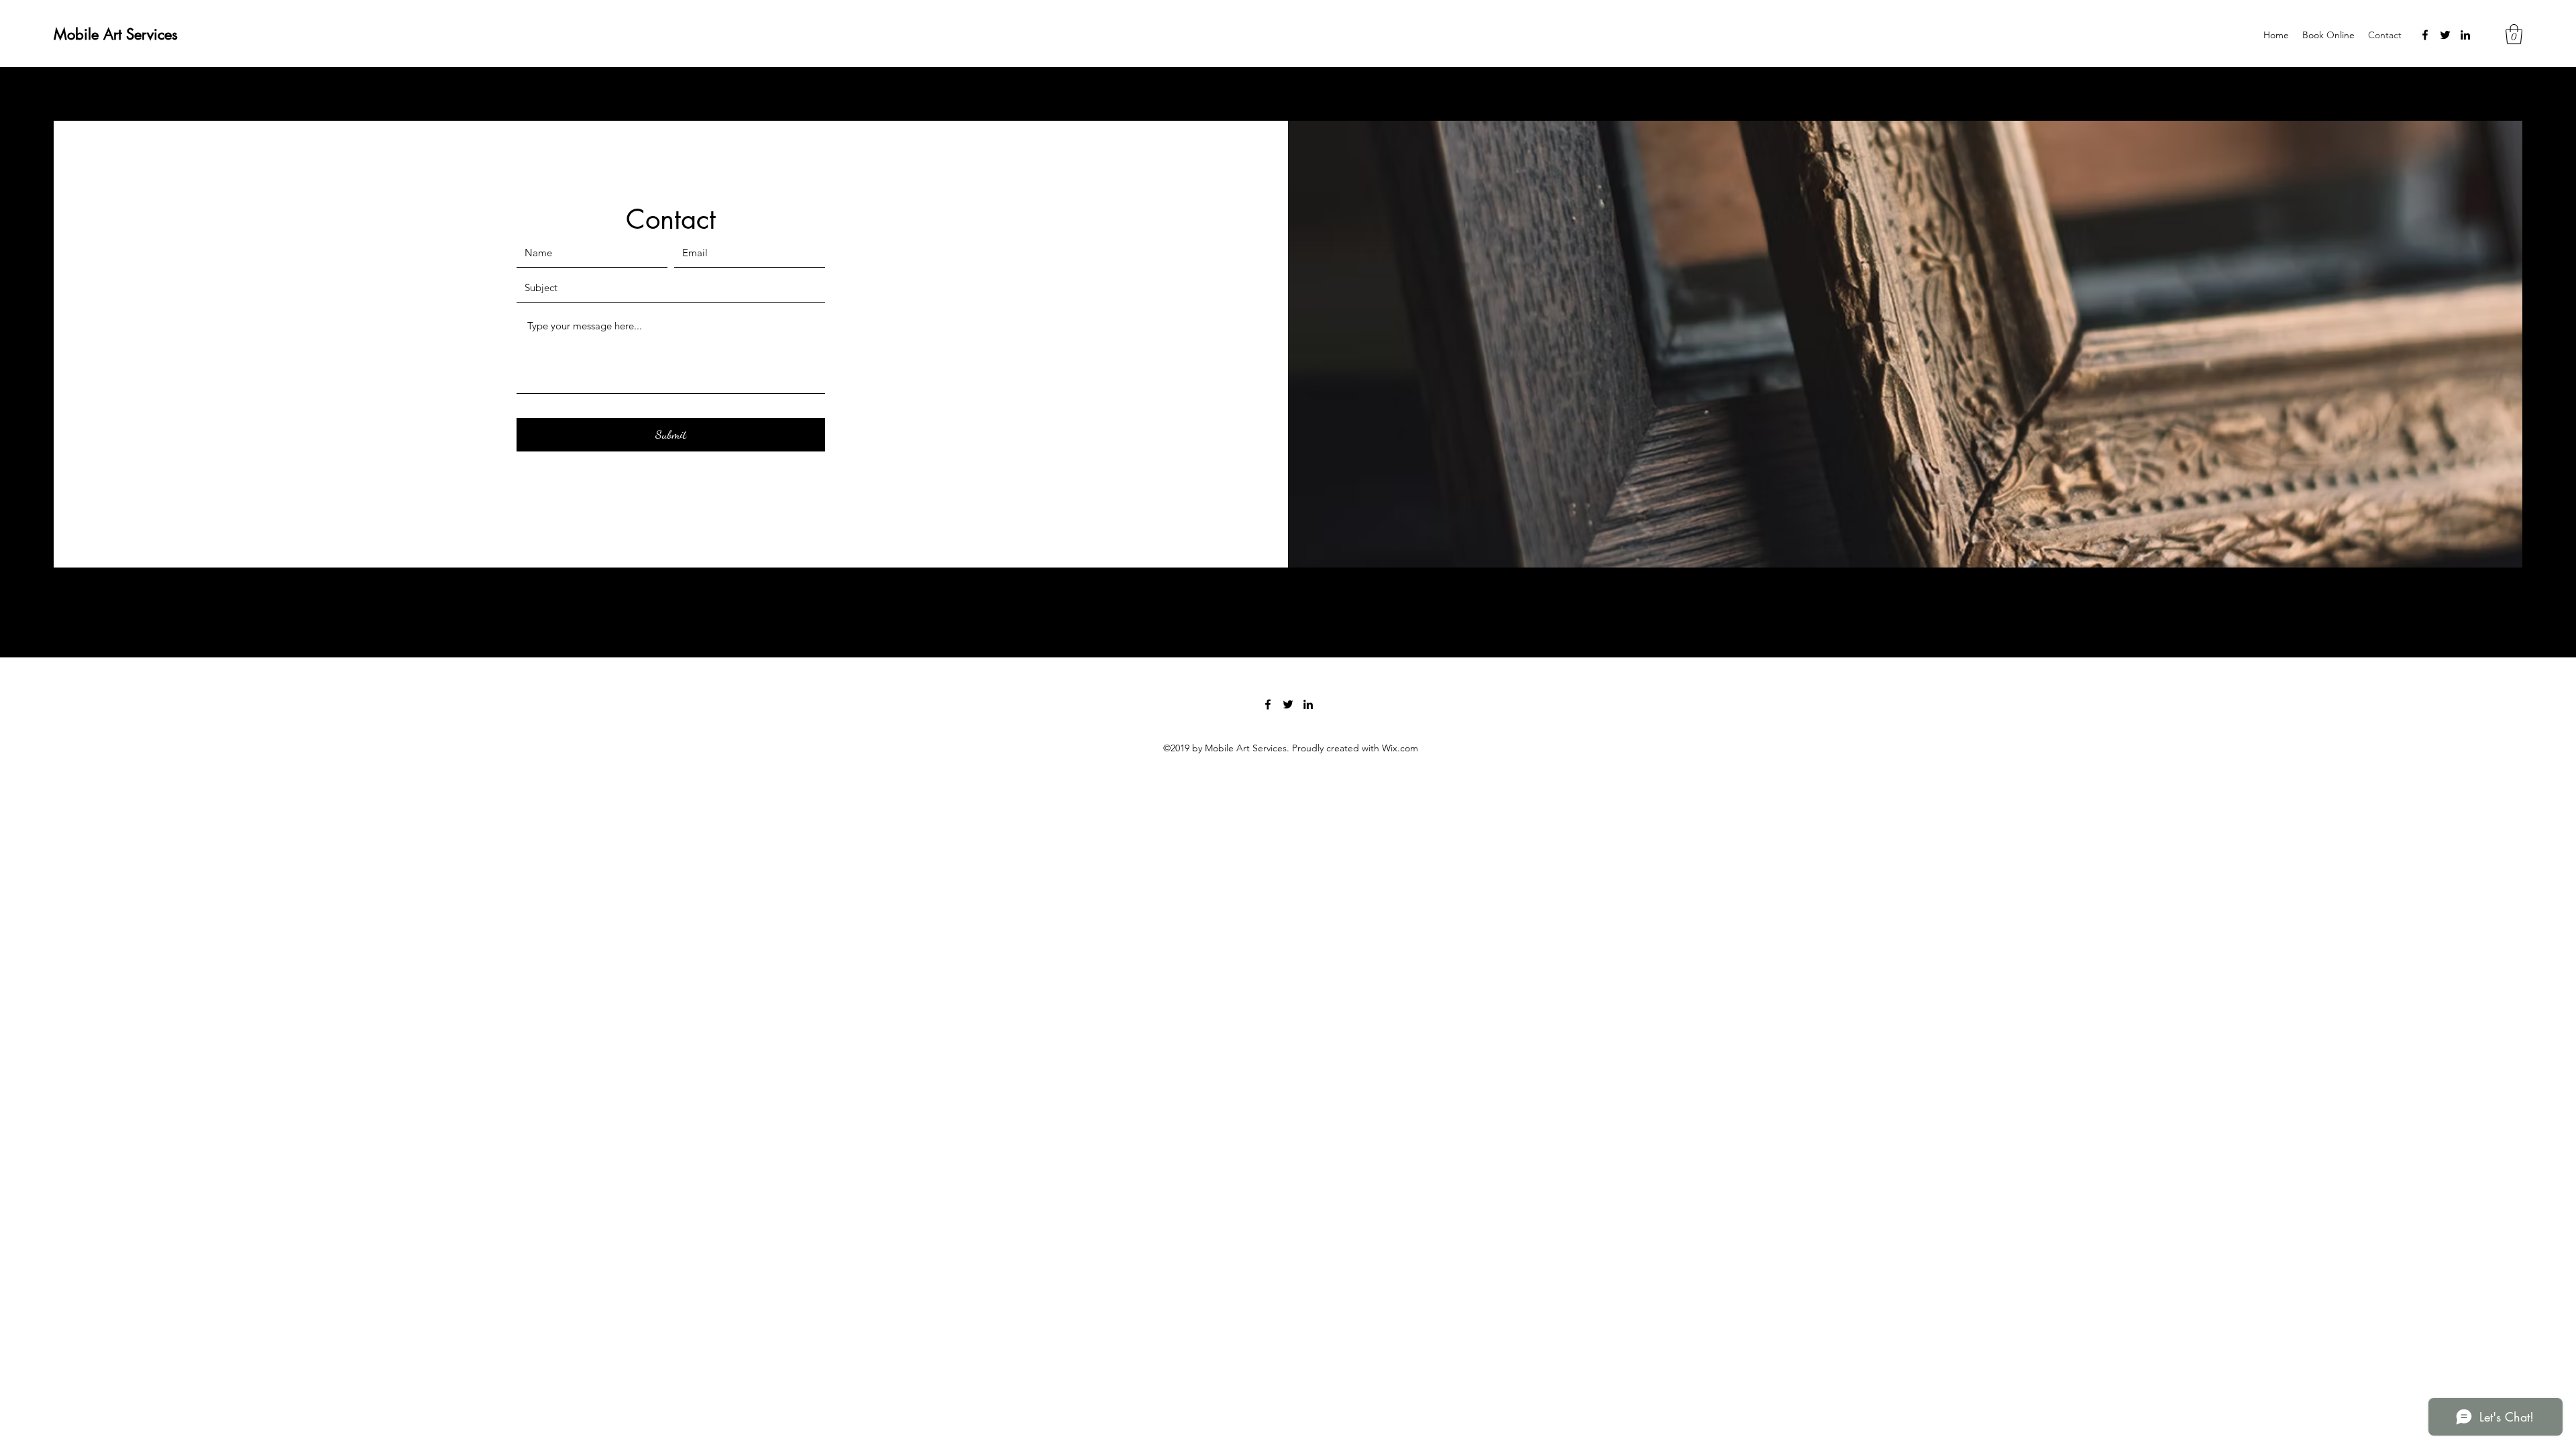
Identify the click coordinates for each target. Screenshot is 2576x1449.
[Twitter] (2445, 35)
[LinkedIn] (2465, 35)
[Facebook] (2425, 35)
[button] (2514, 34)
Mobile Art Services (116, 34)
